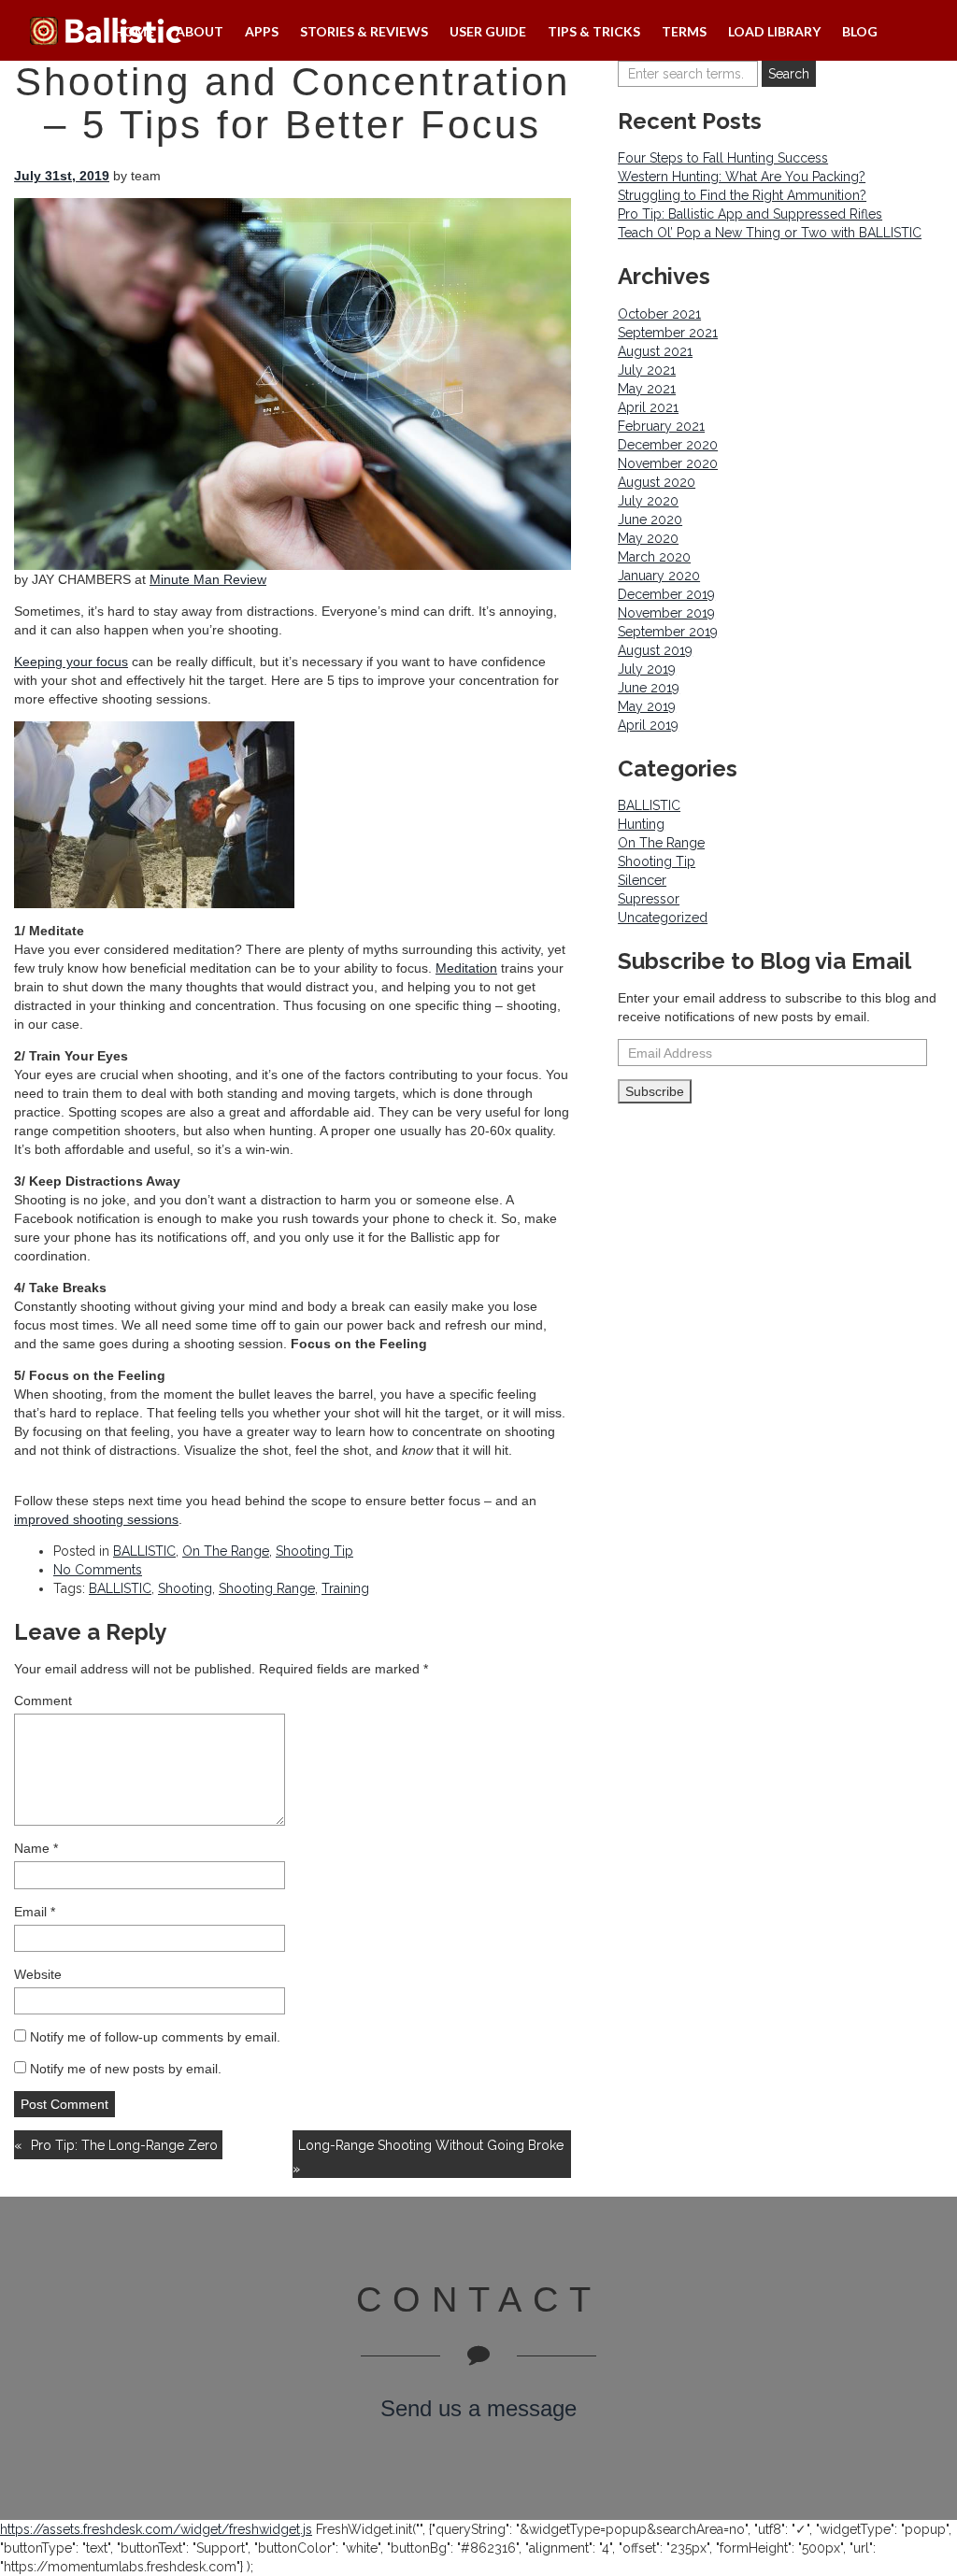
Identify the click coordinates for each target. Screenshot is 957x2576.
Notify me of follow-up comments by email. (155, 2037)
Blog (860, 31)
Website (38, 1974)
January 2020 (659, 576)
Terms (684, 31)
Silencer (642, 880)
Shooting (185, 1588)
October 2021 (659, 314)
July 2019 (647, 669)
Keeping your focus (71, 662)
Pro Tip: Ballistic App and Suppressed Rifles (750, 214)
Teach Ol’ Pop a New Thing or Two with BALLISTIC (770, 233)
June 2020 (650, 519)
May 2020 (648, 538)
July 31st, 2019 (62, 176)
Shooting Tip (314, 1551)
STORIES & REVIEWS (364, 31)
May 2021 (647, 389)
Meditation (466, 968)
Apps (262, 31)
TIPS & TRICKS (594, 31)
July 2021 (647, 370)
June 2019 (649, 688)
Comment (43, 1701)
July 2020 (648, 501)
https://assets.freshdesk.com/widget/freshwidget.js (156, 2529)
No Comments (98, 1570)
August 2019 (655, 650)
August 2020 (657, 482)
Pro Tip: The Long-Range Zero (124, 2145)
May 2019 (647, 706)
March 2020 (654, 557)
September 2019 (668, 632)
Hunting (641, 824)
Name (36, 1848)
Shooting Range (267, 1588)
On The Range (226, 1551)
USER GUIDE (488, 31)
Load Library (774, 31)
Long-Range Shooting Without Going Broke (431, 2145)
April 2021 (648, 407)
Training (345, 1588)
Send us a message (478, 2408)
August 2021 (655, 351)
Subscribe (655, 1091)
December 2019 (666, 594)
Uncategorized (663, 918)
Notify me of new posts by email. (126, 2069)
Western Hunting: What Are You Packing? (742, 177)
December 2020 (668, 445)
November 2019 (666, 613)
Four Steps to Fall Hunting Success (723, 158)
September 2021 (668, 333)
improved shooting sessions (96, 1519)
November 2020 (668, 463)
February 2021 (661, 426)
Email (35, 1912)
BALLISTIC (144, 1551)
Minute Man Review (208, 579)
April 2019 (648, 725)
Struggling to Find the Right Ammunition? (742, 195)
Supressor (649, 899)
